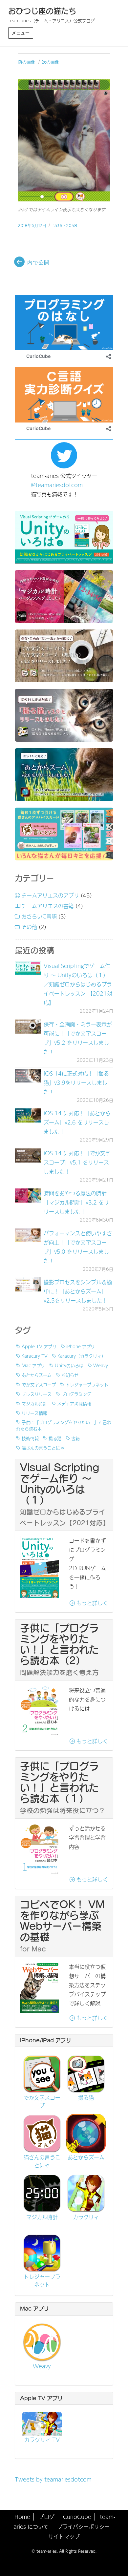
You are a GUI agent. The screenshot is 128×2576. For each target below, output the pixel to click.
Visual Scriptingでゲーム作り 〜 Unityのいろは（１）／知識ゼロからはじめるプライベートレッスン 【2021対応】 (78, 984)
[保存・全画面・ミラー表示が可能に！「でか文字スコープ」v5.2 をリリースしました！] (28, 1027)
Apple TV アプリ (39, 1346)
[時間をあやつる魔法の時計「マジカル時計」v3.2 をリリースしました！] (28, 1195)
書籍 (75, 1438)
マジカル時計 (34, 1403)
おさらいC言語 (39, 916)
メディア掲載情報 (74, 1403)
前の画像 (27, 62)
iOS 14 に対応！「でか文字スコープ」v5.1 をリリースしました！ (77, 1162)
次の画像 (51, 62)
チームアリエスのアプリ (50, 895)
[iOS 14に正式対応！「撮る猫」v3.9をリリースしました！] (28, 1076)
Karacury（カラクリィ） (82, 1356)
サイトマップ (64, 2536)
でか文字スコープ (39, 1384)
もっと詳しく (91, 1603)
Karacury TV (35, 1356)
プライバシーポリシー (83, 2526)
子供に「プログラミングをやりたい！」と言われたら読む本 (64, 1425)
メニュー (21, 33)
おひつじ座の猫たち (42, 11)
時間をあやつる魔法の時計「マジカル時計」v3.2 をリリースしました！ (76, 1202)
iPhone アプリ (81, 1346)
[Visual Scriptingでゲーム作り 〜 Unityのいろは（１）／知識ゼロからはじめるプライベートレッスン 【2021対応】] (28, 968)
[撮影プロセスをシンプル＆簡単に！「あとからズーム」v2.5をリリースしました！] (28, 1284)
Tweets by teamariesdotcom (53, 2479)
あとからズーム (37, 1375)
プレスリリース (37, 1394)
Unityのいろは (69, 1365)
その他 (29, 927)
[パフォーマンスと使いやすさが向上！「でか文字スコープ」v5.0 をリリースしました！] (28, 1236)
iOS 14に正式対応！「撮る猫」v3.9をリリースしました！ (76, 1082)
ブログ (47, 2517)
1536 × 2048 (65, 225)
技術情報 (30, 1438)
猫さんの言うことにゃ (43, 1448)
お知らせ (70, 1375)
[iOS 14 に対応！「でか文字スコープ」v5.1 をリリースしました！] (28, 1155)
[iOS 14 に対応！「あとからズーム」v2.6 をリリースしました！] (28, 1115)
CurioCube (77, 2517)
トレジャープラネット (87, 1384)
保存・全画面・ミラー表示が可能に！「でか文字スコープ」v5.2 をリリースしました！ (78, 1038)
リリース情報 (34, 1413)
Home (22, 2517)
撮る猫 (55, 1438)
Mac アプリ (33, 1365)
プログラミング (76, 1394)
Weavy (101, 1365)
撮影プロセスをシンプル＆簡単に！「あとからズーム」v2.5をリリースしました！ (78, 1291)
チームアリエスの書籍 (48, 906)
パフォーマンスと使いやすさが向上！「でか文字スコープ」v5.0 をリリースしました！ (78, 1247)
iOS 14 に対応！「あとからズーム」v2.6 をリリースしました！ (77, 1122)
